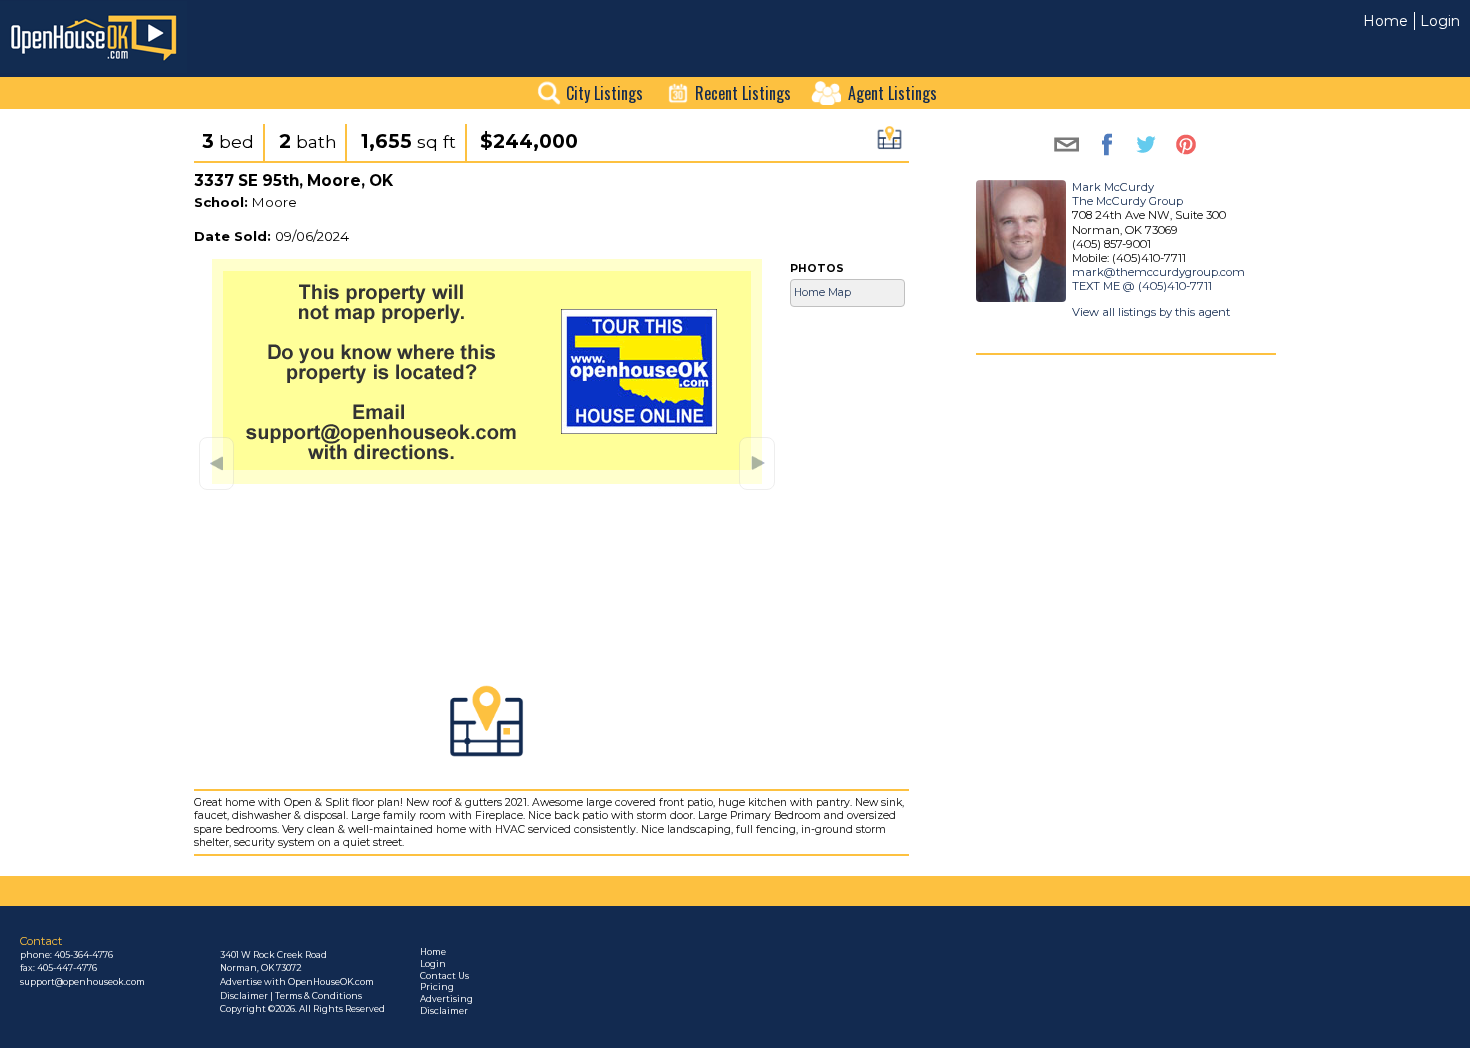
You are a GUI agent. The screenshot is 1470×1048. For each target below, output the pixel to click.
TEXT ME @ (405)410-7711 (1142, 286)
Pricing (437, 987)
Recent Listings (743, 93)
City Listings (604, 93)
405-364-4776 (83, 955)
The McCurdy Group (1127, 201)
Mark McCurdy (1113, 187)
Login (1440, 21)
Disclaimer (444, 1011)
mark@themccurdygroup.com (1158, 272)
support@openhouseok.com (82, 982)
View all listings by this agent (1151, 312)
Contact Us (444, 976)
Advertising (446, 999)
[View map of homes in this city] (889, 143)
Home (1385, 21)
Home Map (822, 292)
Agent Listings (892, 93)
